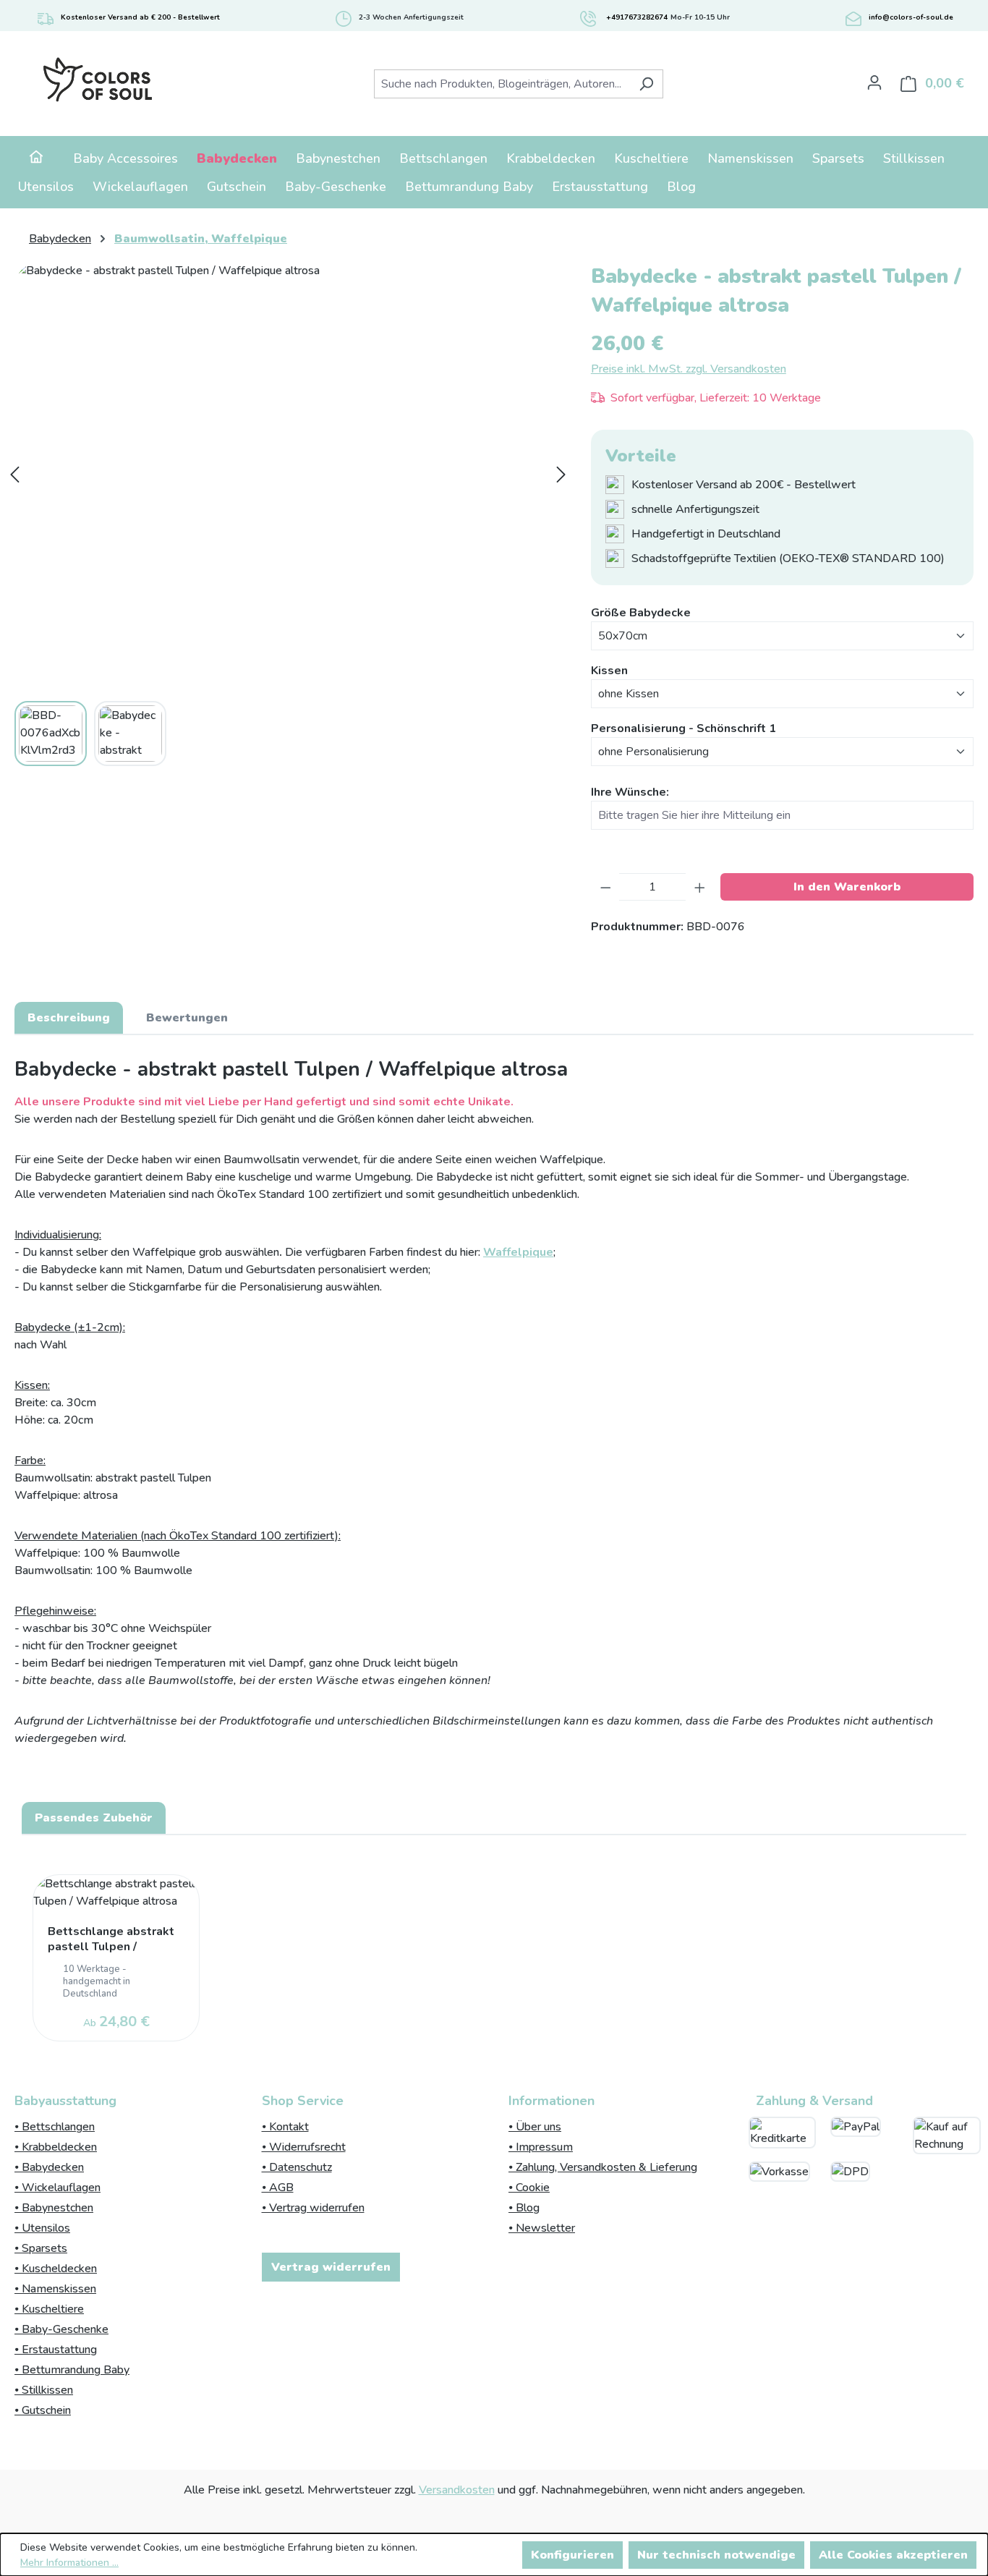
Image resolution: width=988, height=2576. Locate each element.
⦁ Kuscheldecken (56, 2269)
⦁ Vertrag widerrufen (313, 2208)
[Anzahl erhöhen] (700, 887)
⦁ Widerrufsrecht (304, 2147)
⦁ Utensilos (42, 2228)
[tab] (69, 1018)
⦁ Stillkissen (44, 2390)
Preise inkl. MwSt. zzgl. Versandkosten (689, 369)
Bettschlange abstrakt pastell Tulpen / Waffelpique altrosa (111, 1940)
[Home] (36, 159)
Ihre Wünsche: (630, 792)
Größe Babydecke (641, 612)
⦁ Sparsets (41, 2248)
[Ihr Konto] (874, 82)
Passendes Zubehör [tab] (94, 1818)
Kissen (609, 670)
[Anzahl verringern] (606, 887)
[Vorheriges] (14, 475)
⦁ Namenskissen (55, 2289)
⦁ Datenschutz (297, 2167)
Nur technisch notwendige (716, 2555)
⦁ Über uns (535, 2127)
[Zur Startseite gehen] (97, 81)
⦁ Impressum (541, 2147)
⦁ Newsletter (542, 2228)
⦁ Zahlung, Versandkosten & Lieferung (603, 2167)
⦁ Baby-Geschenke (61, 2329)
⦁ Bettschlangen (55, 2127)
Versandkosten (457, 2490)
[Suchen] (646, 84)
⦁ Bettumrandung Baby (72, 2370)
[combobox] (502, 84)
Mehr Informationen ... (69, 2563)
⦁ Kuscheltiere (49, 2309)
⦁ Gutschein (43, 2410)
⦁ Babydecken (49, 2167)
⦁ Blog (524, 2208)
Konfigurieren (572, 2555)
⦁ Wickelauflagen (58, 2188)
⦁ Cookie (529, 2188)
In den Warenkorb (847, 887)
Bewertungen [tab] (187, 1018)
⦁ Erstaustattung (56, 2350)
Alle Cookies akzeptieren (893, 2555)
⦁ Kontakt (285, 2127)
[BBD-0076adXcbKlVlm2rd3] (288, 474)
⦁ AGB (278, 2188)
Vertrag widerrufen (331, 2267)
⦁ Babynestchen (54, 2208)
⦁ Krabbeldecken (56, 2147)
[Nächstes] (561, 475)
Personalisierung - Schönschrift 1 (683, 728)
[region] (494, 1950)
